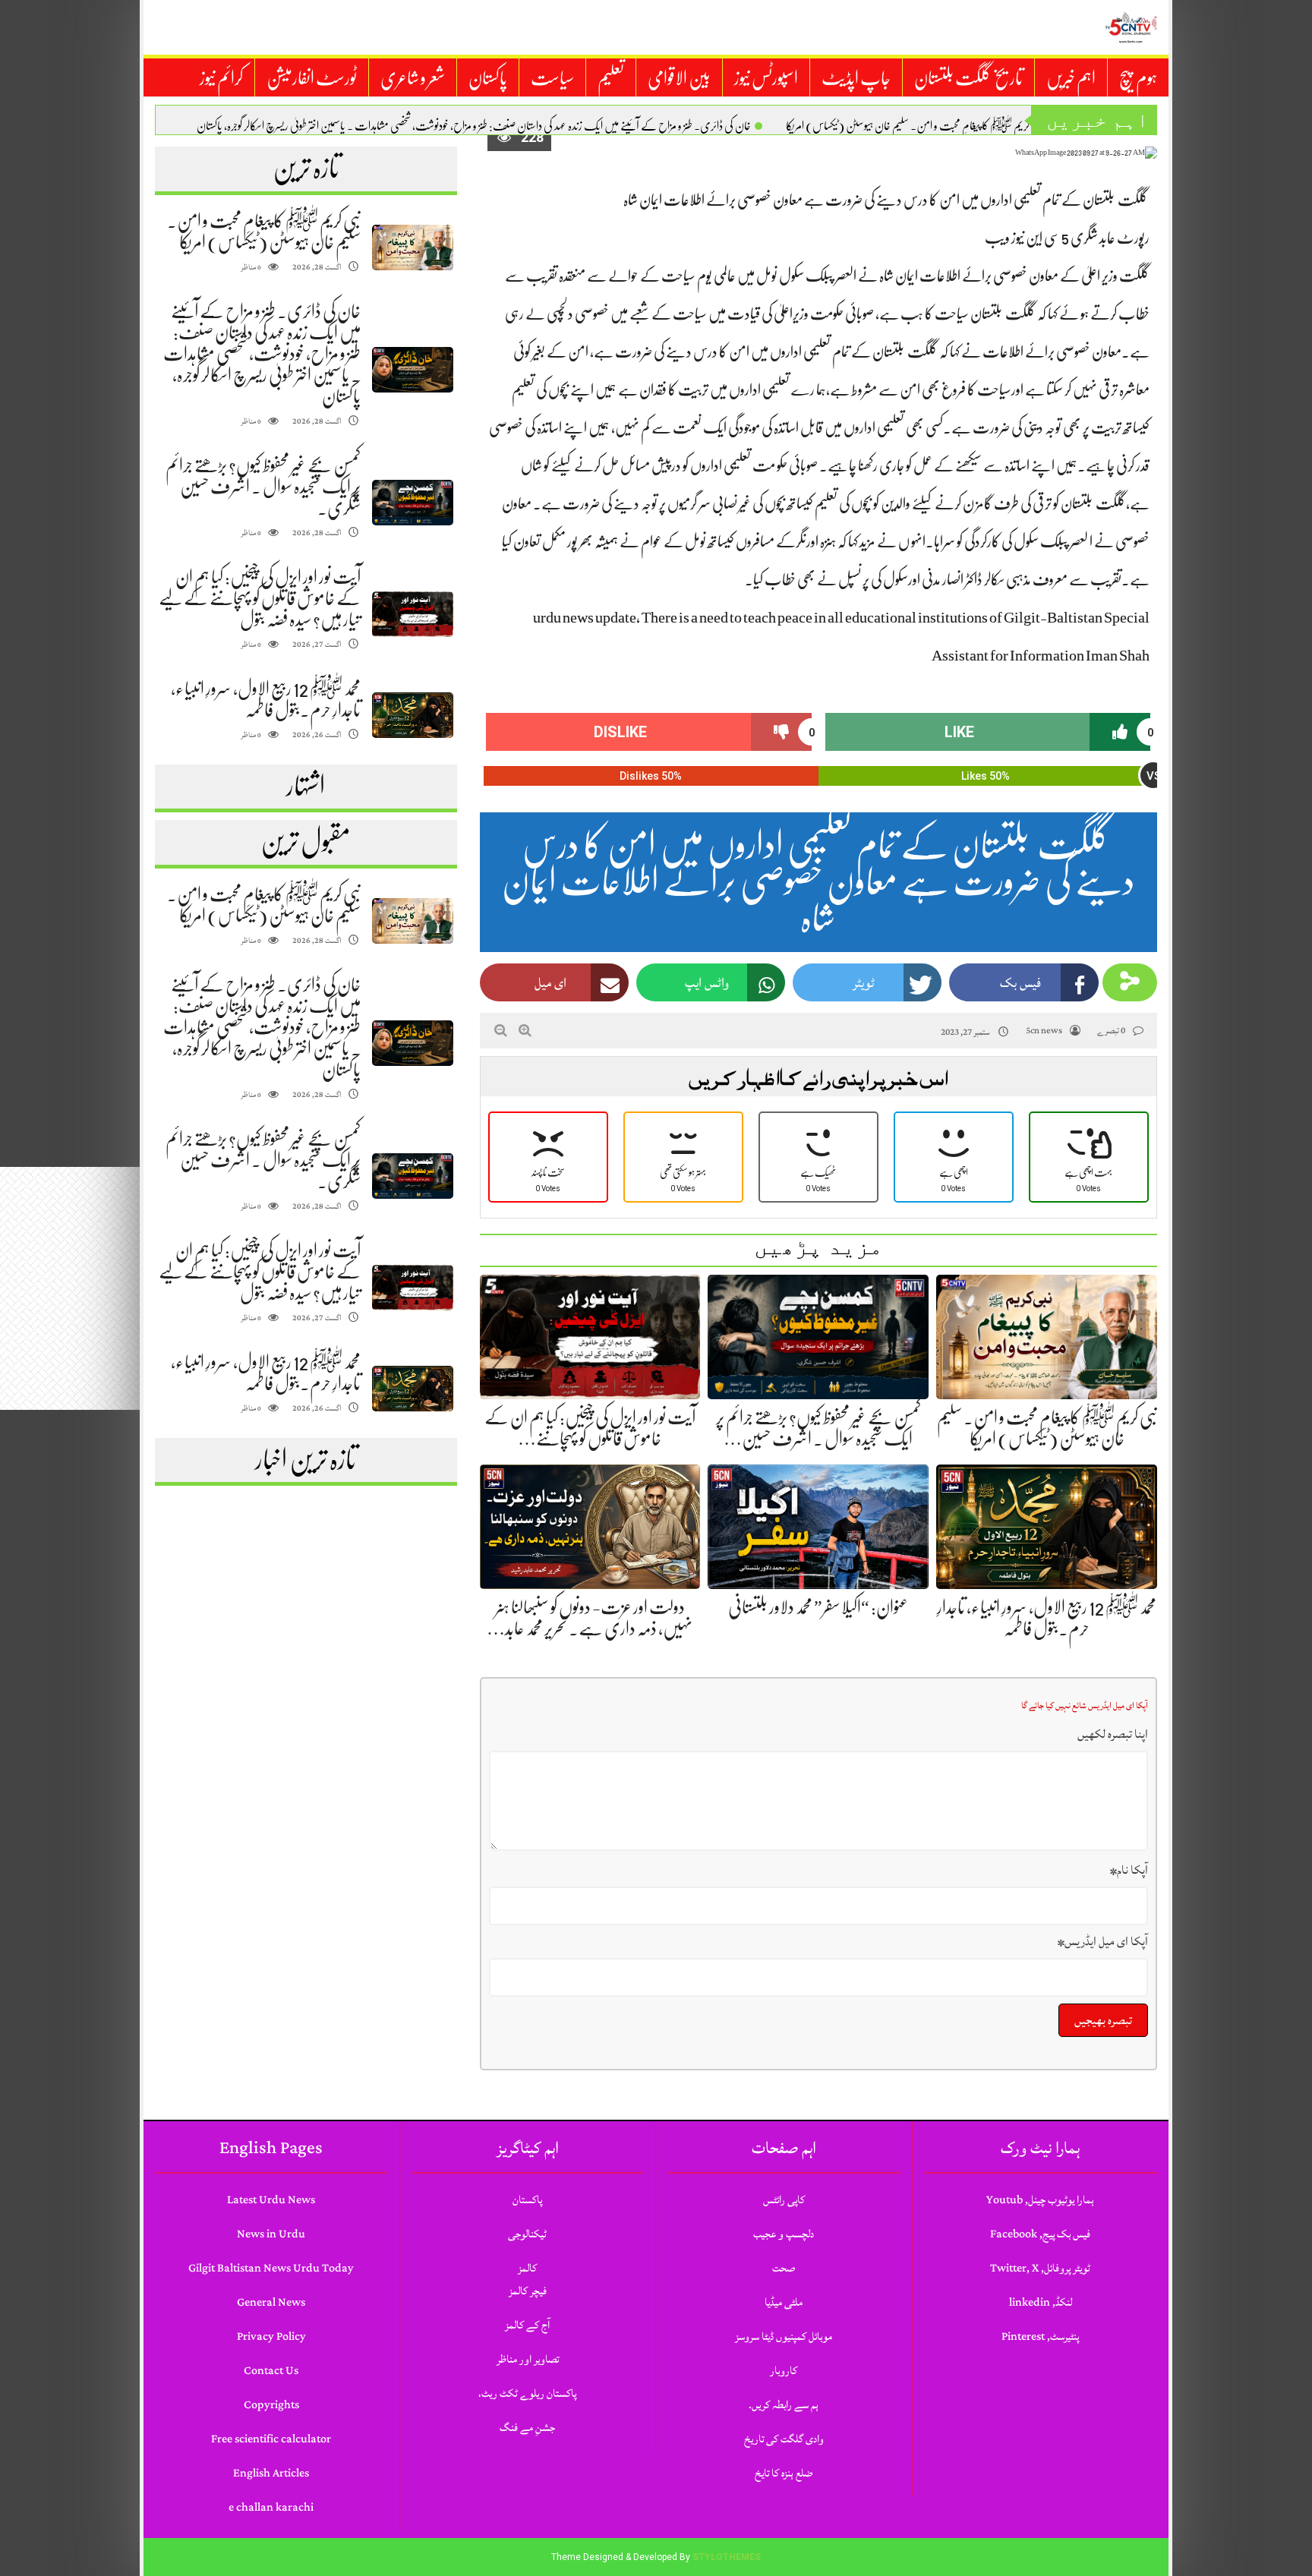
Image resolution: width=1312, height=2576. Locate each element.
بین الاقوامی (679, 78)
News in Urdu (271, 2234)
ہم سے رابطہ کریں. (784, 2405)
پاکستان (488, 78)
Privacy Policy (271, 2336)
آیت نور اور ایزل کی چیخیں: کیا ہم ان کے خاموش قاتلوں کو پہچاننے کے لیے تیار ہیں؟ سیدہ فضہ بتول (260, 598)
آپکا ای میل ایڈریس (1103, 1941)
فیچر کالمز (528, 2291)
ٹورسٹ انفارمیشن (312, 78)
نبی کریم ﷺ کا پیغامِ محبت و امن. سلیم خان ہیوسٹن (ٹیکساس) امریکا (914, 126)
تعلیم (611, 78)
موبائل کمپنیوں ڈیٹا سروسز (784, 2336)
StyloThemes (727, 2557)
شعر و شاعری (413, 78)
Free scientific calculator (271, 2439)
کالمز (527, 2268)
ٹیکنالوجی (527, 2234)
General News (271, 2302)
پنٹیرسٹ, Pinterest (1040, 2336)
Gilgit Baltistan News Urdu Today (271, 2268)
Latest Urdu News (271, 2200)
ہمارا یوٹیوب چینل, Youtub (1040, 2200)
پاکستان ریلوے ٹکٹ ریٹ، (527, 2393)
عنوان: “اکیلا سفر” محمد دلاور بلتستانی (818, 1607)
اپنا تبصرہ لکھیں (1113, 1734)
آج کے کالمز (527, 2325)
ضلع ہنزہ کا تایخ (784, 2473)
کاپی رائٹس (784, 2200)
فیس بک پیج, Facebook (1040, 2234)
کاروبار (784, 2371)
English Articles (271, 2473)
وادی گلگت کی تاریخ (784, 2439)
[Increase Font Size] (525, 1030)
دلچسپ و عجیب (784, 2234)
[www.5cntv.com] (1131, 27)
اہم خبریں (1071, 78)
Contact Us (271, 2371)
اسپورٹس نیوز (766, 78)
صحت (784, 2268)
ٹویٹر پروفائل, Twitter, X (1040, 2268)
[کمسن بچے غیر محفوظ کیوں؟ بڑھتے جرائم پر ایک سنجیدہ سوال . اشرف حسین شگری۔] (412, 503)
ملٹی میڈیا (784, 2302)
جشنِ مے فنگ (527, 2428)
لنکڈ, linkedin (1041, 2302)
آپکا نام (1129, 1870)
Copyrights (271, 2405)
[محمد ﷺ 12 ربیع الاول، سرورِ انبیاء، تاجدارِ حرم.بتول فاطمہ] (412, 716)
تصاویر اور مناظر (528, 2359)
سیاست (552, 78)
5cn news (1044, 1031)
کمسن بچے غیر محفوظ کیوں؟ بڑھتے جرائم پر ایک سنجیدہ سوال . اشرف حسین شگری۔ (263, 487)
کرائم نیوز (221, 78)
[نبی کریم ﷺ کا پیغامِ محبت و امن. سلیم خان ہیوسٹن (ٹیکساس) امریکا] (412, 248)
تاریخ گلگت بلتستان (968, 78)
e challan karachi (271, 2507)
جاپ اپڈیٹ (856, 78)
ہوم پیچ (1138, 78)
